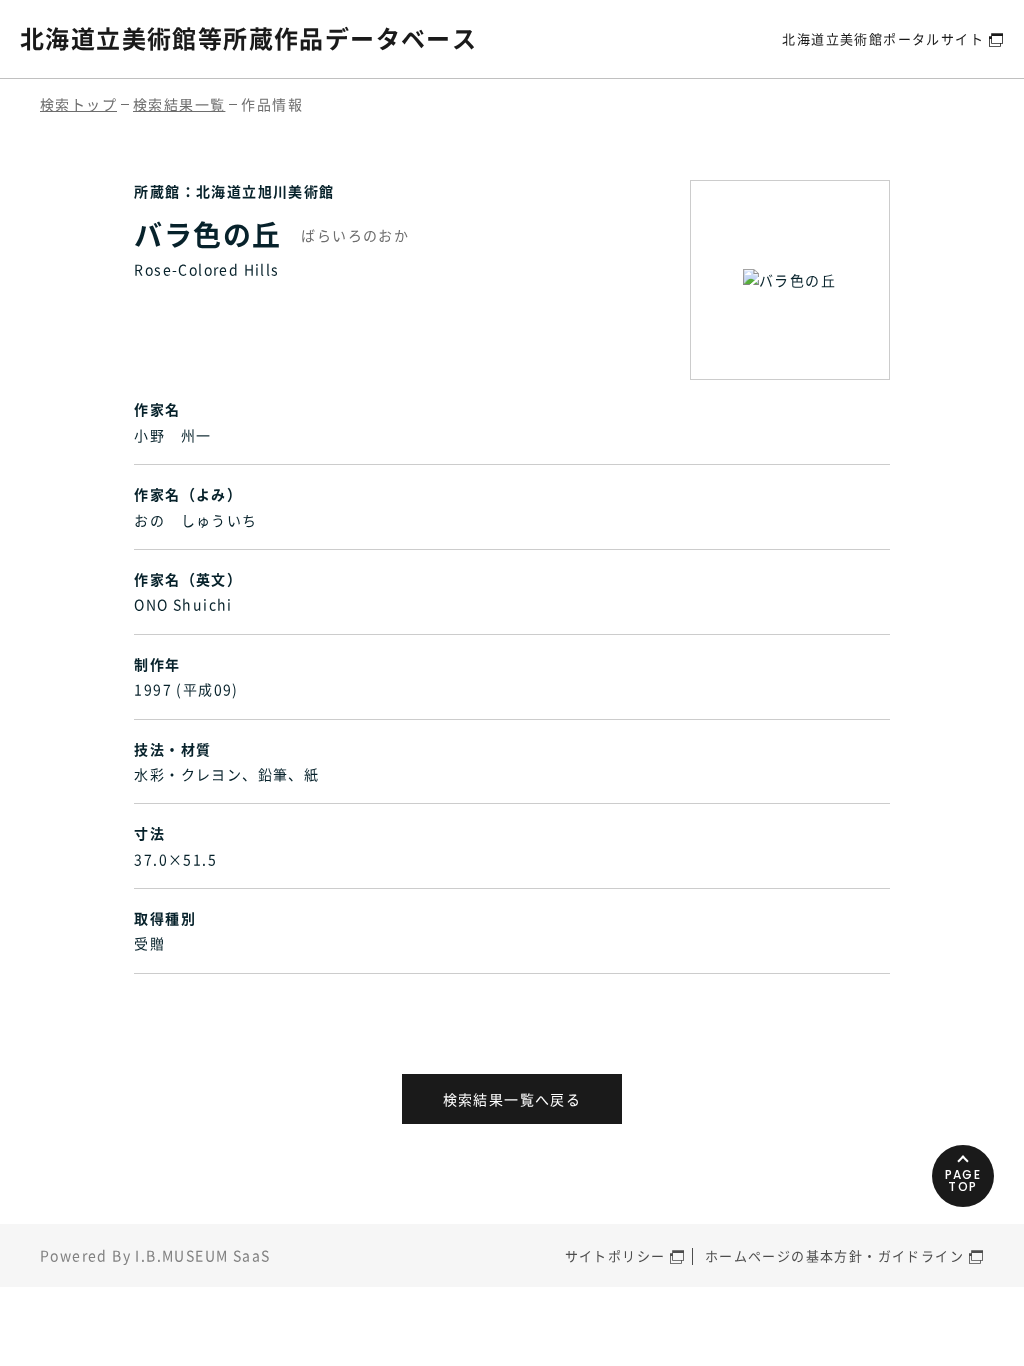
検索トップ (78, 104)
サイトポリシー (615, 1255)
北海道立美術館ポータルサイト (883, 38)
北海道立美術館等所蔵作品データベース (248, 38)
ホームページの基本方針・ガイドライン (834, 1255)
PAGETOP (963, 1180)
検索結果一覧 (179, 104)
